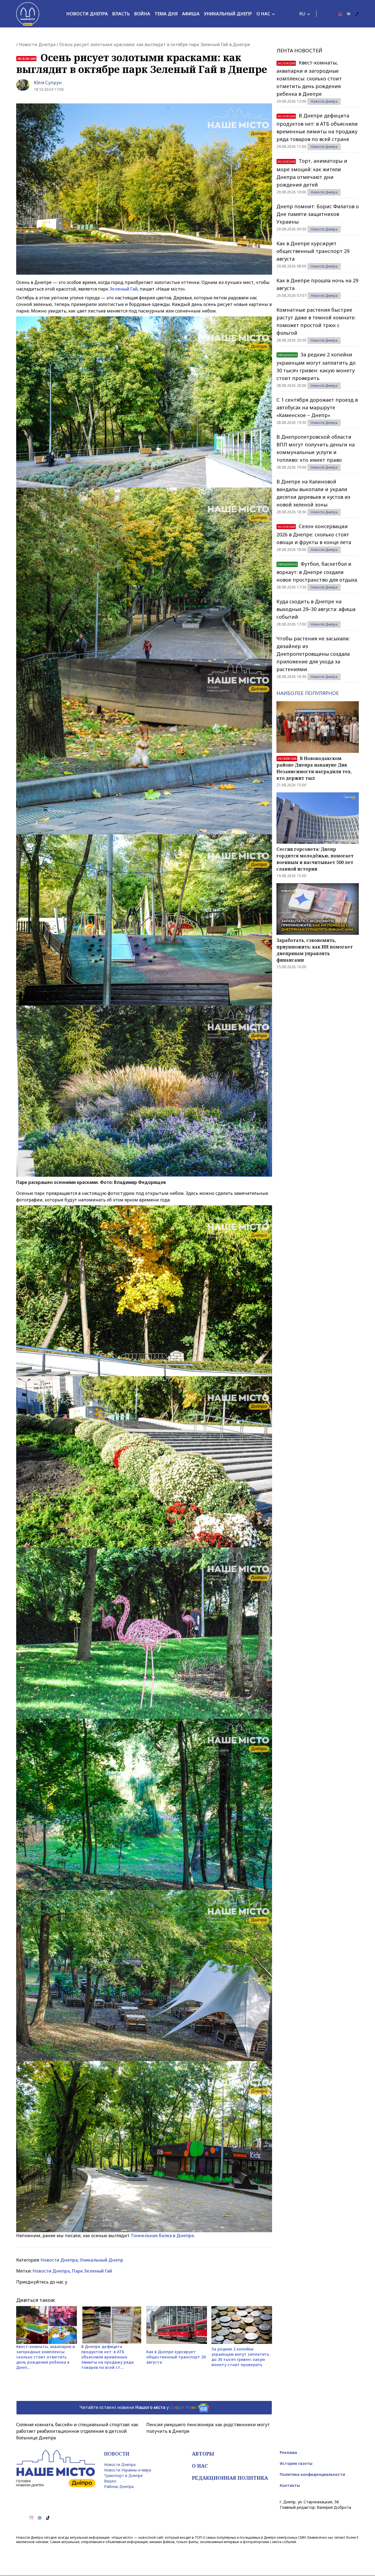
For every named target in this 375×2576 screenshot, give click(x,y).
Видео (110, 2481)
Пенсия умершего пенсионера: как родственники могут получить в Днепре (208, 2428)
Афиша (191, 14)
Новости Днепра (87, 14)
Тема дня (166, 14)
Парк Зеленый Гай (92, 2271)
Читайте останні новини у (138, 2407)
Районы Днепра (119, 2486)
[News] (349, 14)
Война (142, 14)
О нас (263, 14)
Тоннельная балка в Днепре (162, 2236)
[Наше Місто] (28, 14)
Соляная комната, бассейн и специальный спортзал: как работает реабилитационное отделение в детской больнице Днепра (77, 2431)
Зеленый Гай (123, 289)
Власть (121, 14)
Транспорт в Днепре (123, 2475)
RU (302, 14)
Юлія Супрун (48, 83)
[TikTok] (357, 14)
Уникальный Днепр (228, 14)
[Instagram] (340, 14)
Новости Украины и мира (128, 2470)
